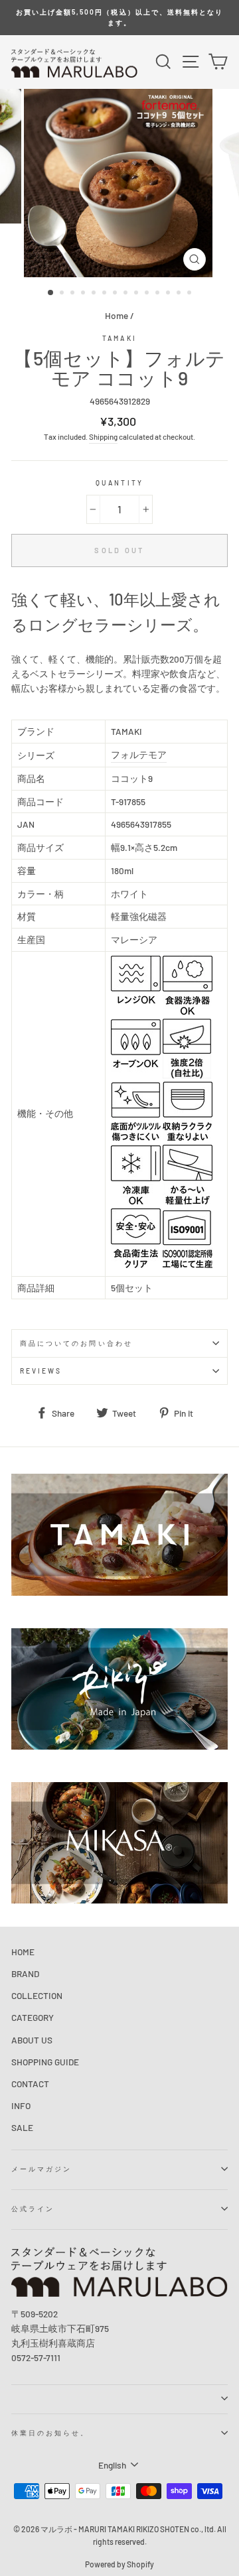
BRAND (25, 1973)
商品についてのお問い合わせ (76, 1343)
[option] (119, 18)
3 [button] (74, 294)
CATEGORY (33, 2017)
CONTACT (30, 2084)
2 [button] (63, 294)
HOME (23, 1952)
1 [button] (51, 293)
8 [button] (127, 294)
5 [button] (95, 294)
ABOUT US (32, 2040)
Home (117, 315)
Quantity (119, 483)
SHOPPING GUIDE (45, 2062)
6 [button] (106, 294)
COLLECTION (37, 1995)
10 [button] (148, 294)
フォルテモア (139, 754)
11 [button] (159, 294)
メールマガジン (41, 2169)
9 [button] (137, 294)
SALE (22, 2127)
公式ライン (33, 2209)
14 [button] (191, 294)
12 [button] (169, 294)
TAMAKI (119, 338)
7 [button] (116, 294)
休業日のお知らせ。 (50, 2433)
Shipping (103, 436)
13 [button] (180, 294)
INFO (21, 2105)
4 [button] (84, 294)
